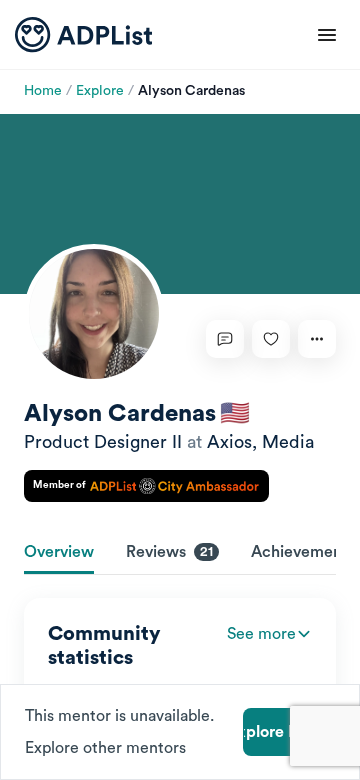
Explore (100, 91)
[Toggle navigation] (327, 35)
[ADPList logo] (83, 35)
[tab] (59, 554)
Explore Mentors (289, 732)
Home (43, 91)
